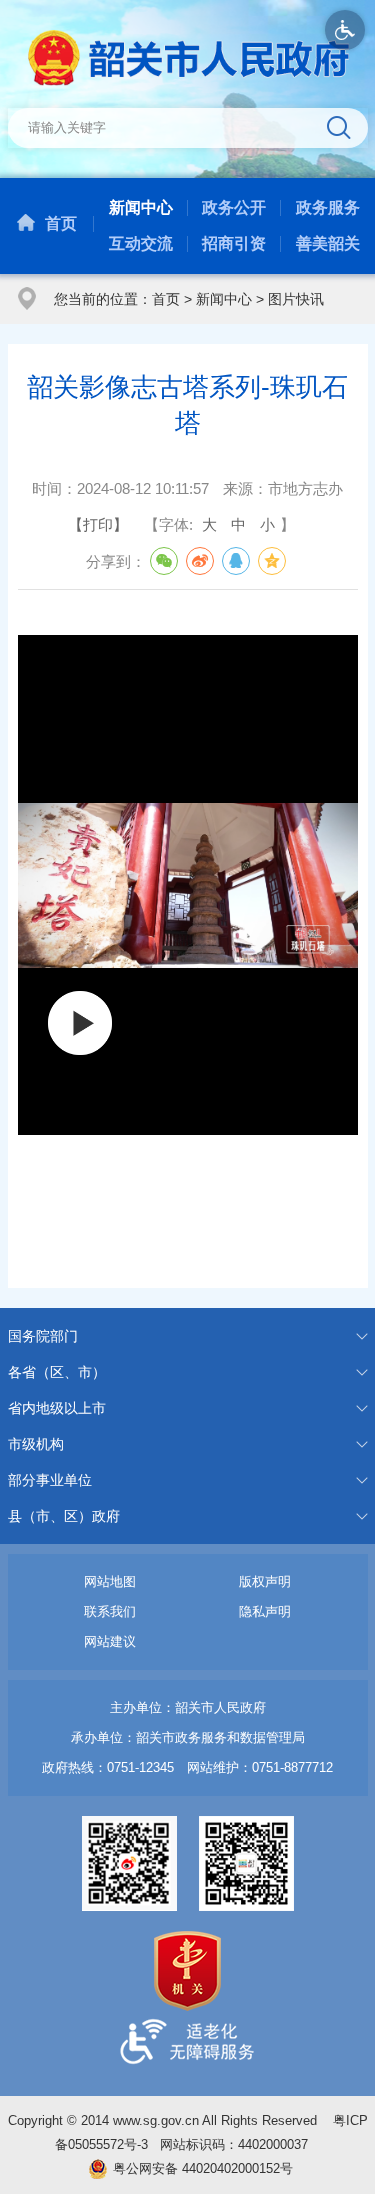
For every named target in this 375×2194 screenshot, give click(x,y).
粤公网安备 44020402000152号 (203, 2168)
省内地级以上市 (57, 1408)
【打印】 (98, 524)
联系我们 (110, 1611)
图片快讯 (296, 299)
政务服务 (328, 207)
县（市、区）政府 (64, 1516)
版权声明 (265, 1581)
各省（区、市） (57, 1372)
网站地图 (110, 1581)
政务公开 (234, 207)
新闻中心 (141, 207)
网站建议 (110, 1641)
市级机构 (36, 1444)
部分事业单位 (50, 1480)
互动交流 (141, 243)
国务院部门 (43, 1336)
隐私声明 (265, 1611)
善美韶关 (328, 243)
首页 (61, 223)
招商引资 (234, 243)
